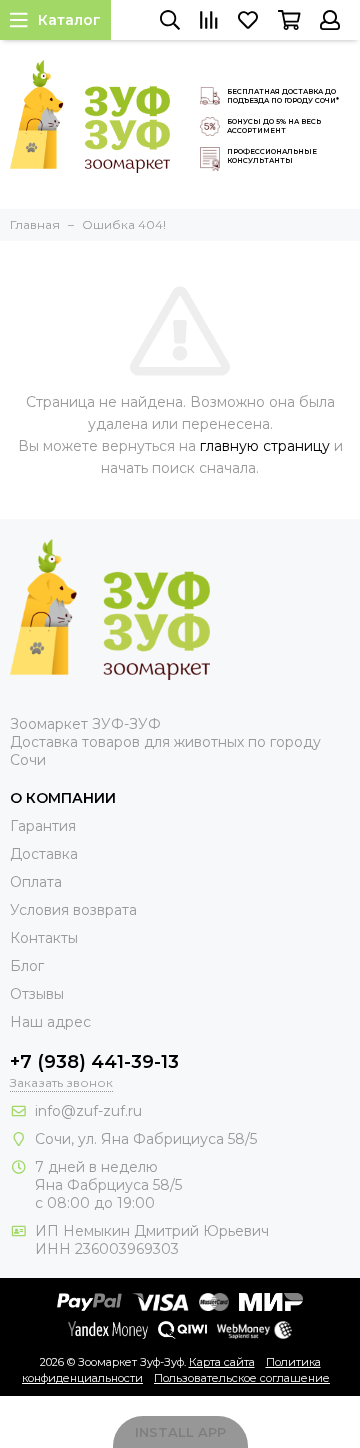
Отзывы (37, 994)
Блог (27, 966)
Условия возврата (73, 910)
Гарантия (43, 826)
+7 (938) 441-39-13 (94, 1062)
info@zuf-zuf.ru (88, 1111)
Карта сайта (222, 1362)
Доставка (44, 854)
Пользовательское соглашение (242, 1378)
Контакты (44, 938)
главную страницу (265, 446)
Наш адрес (50, 1022)
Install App (180, 1432)
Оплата (36, 882)
